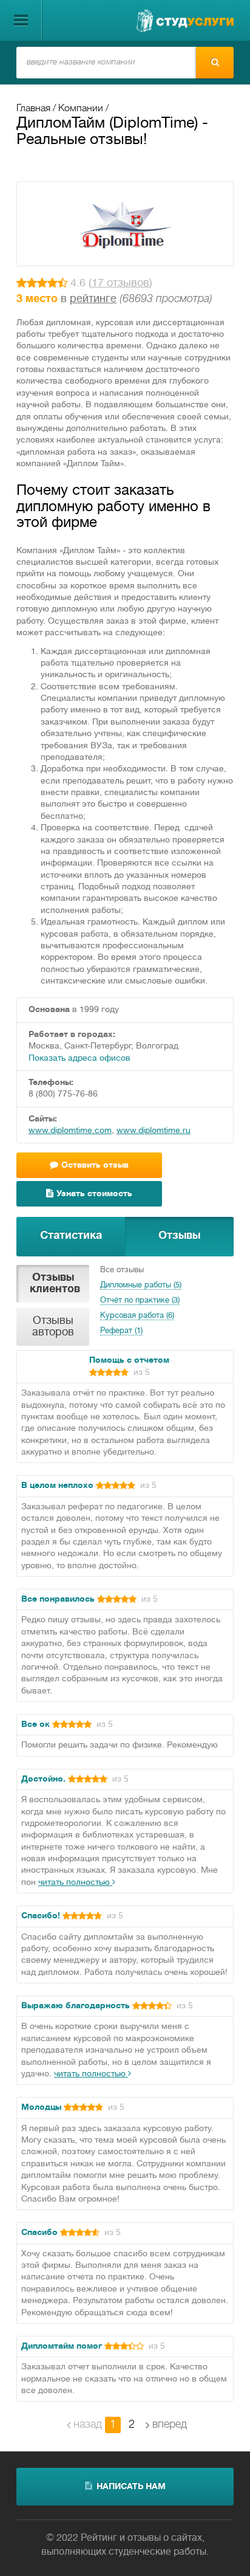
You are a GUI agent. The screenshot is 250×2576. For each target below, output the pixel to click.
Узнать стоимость (94, 1194)
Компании (81, 109)
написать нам (131, 2487)
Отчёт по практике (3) (140, 1301)
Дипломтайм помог (62, 2347)
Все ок (35, 1725)
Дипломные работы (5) (141, 1286)
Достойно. (43, 1779)
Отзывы (179, 1236)
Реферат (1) (121, 1331)
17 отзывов (120, 284)
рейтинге (93, 299)
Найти (215, 63)
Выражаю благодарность (77, 2006)
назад (88, 2425)
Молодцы (41, 2108)
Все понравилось (58, 1600)
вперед (170, 2425)
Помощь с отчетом (129, 1361)
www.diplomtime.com (70, 1131)
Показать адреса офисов (79, 1059)
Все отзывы (122, 1270)
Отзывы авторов (53, 1327)
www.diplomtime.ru (154, 1131)
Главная (33, 109)
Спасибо (39, 2233)
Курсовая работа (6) (137, 1316)
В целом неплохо (57, 1486)
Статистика (71, 1236)
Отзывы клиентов (55, 1284)
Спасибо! (41, 1916)
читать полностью (75, 1883)
